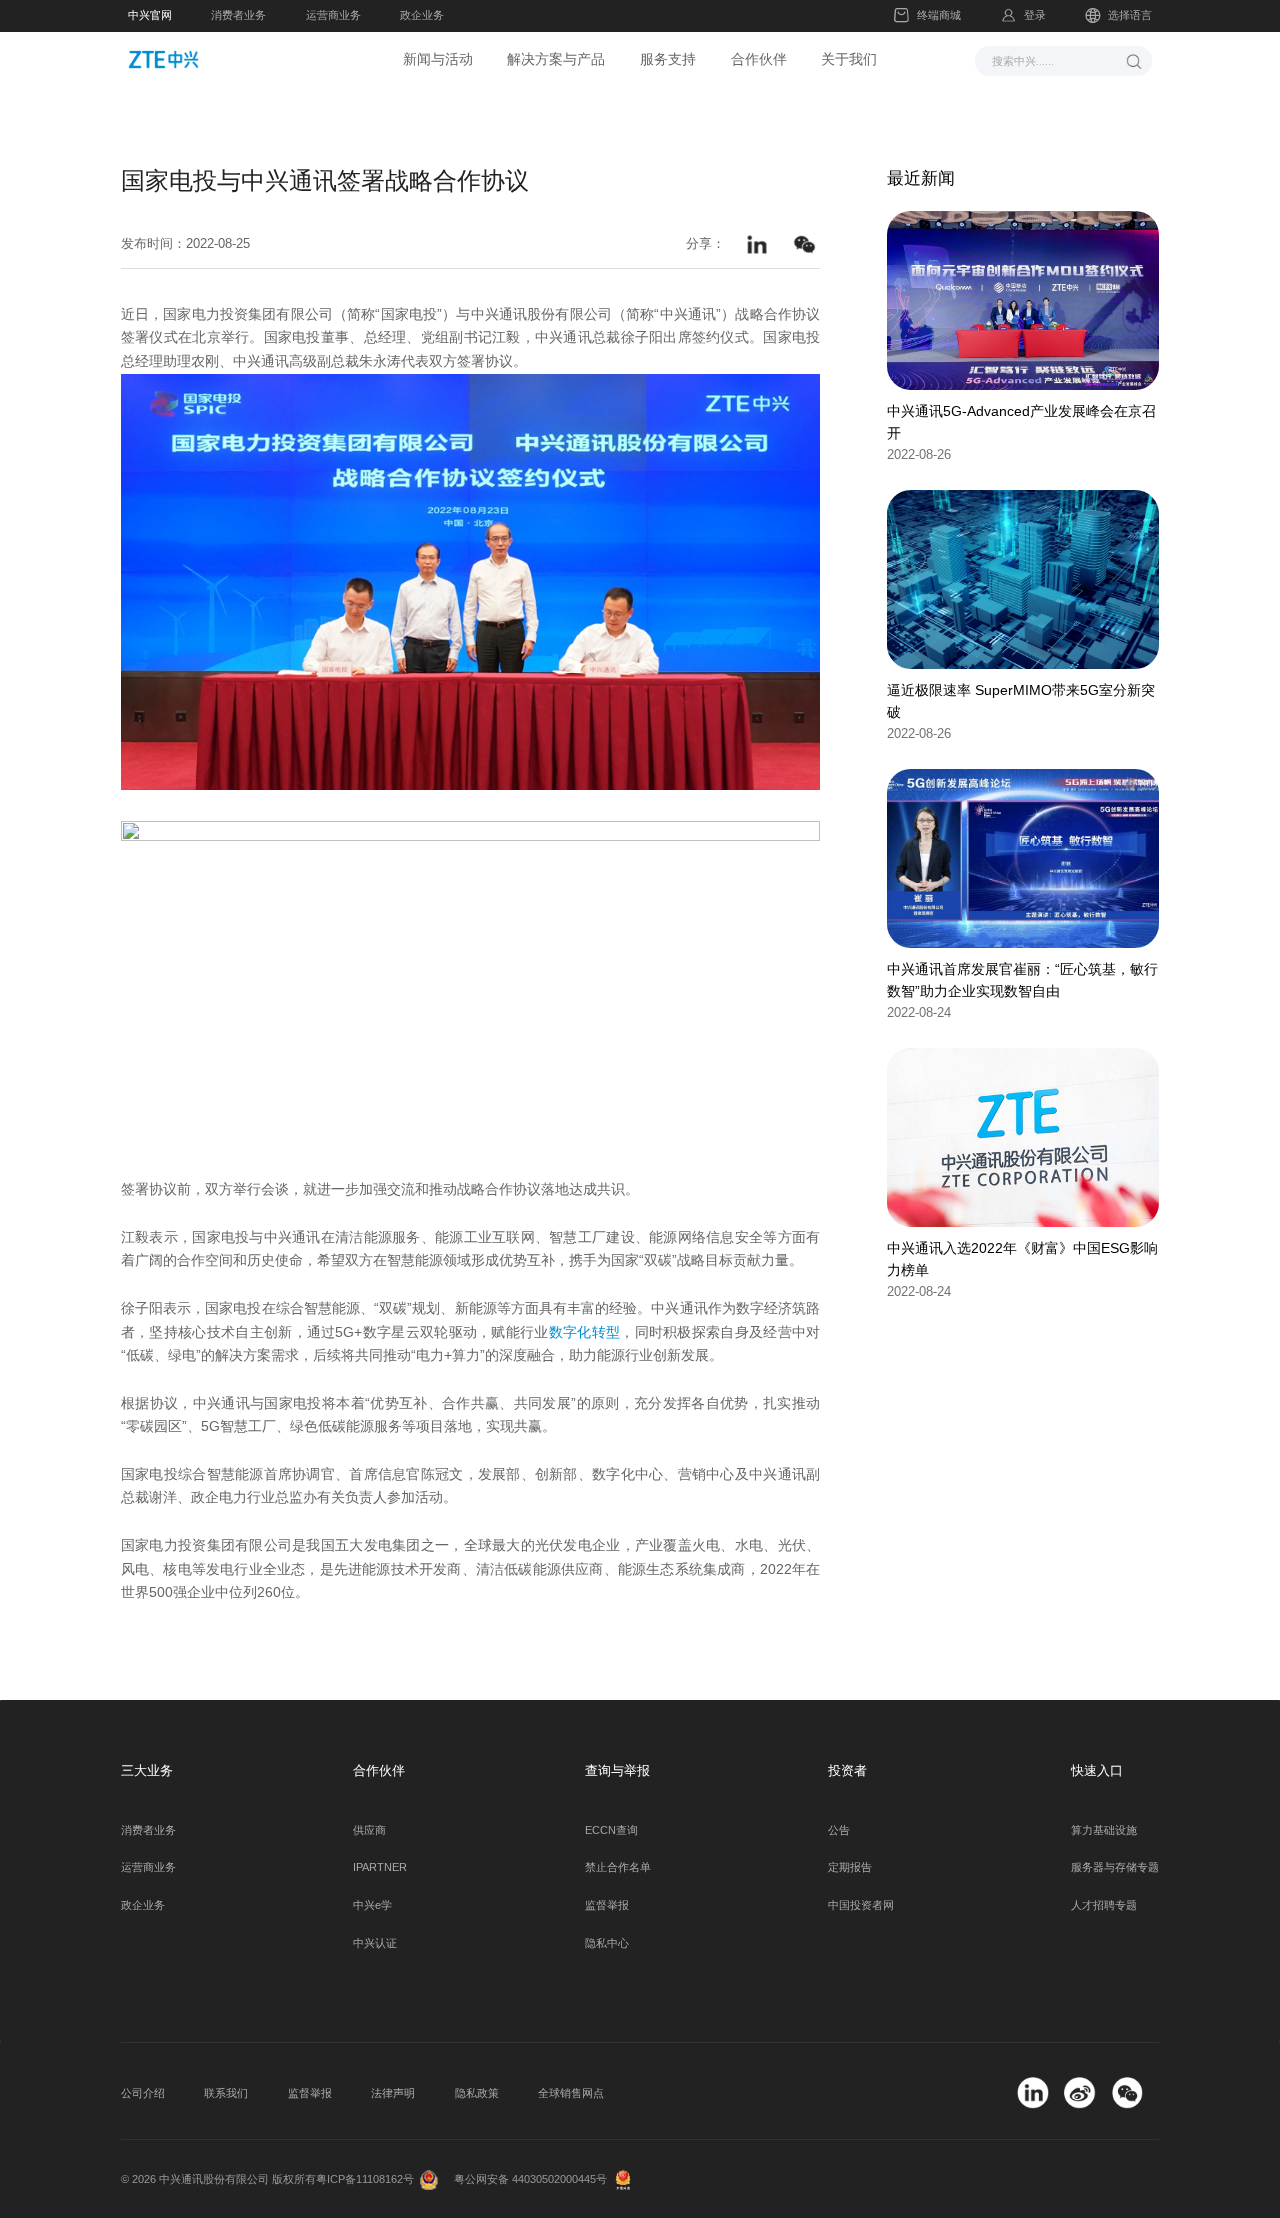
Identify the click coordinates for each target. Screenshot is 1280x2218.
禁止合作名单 (618, 1867)
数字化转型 (585, 1332)
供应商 (369, 1830)
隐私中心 (607, 1943)
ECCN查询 (611, 1830)
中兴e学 (372, 1905)
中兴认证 (375, 1943)
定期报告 (850, 1867)
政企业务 (422, 15)
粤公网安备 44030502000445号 (530, 2179)
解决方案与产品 (556, 59)
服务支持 (668, 59)
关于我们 (849, 59)
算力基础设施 (1104, 1830)
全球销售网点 (571, 2093)
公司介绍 (143, 2093)
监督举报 (607, 1905)
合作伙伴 (759, 59)
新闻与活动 (438, 59)
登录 (1035, 15)
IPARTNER (380, 1867)
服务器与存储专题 (1115, 1867)
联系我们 (226, 2093)
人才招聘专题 (1104, 1905)
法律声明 (393, 2093)
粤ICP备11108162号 (365, 2179)
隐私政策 (477, 2093)
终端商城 (939, 15)
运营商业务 (333, 15)
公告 (839, 1830)
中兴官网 (150, 15)
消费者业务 (238, 15)
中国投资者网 (861, 1905)
